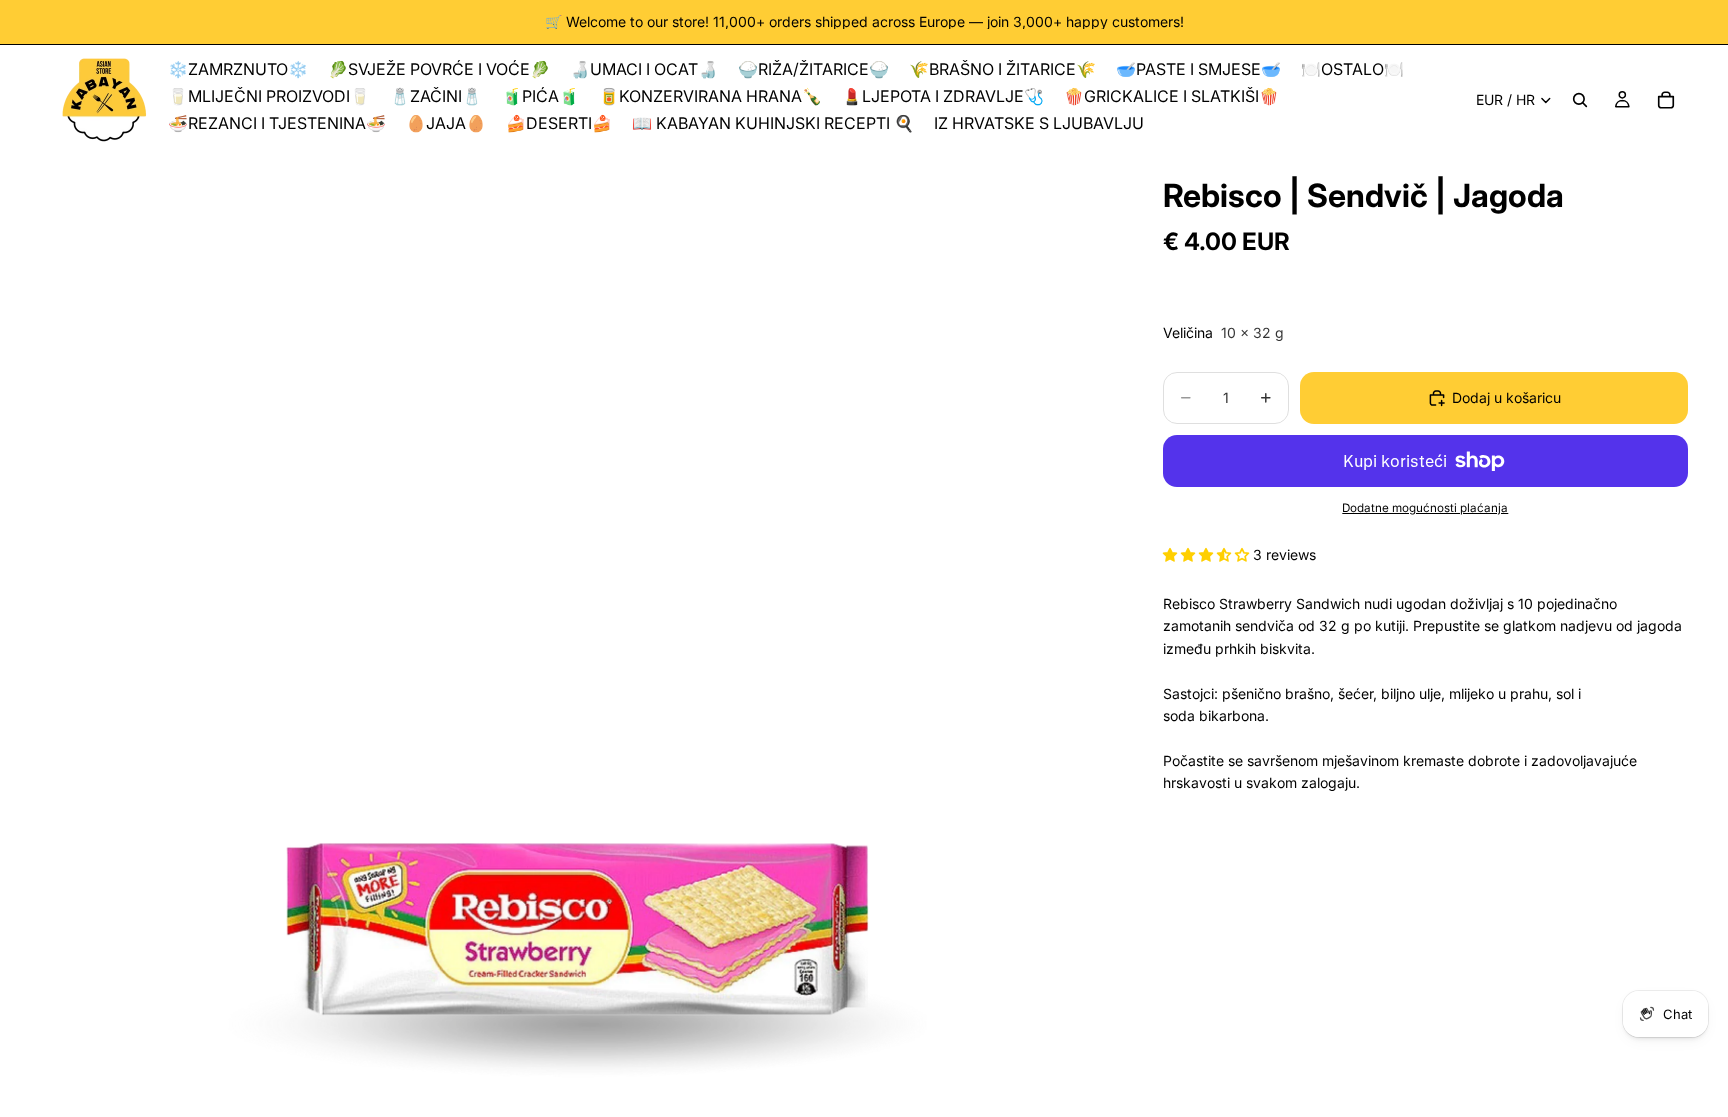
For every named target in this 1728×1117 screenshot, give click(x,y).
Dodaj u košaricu (1506, 397)
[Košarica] (1666, 100)
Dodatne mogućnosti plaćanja (1425, 508)
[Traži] (1580, 100)
